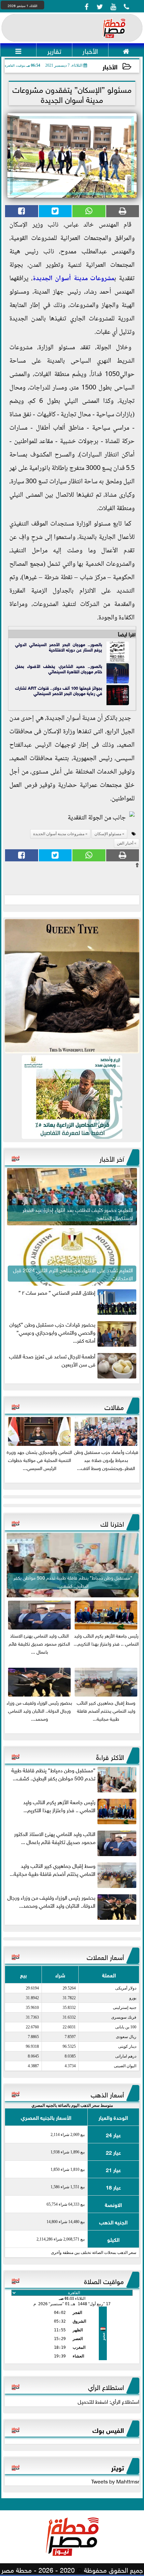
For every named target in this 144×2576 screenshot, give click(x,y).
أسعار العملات (105, 1956)
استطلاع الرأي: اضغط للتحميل (109, 2401)
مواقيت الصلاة (104, 2280)
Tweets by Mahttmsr (115, 2481)
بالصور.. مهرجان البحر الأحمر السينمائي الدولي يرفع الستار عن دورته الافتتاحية (59, 647)
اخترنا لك (112, 1523)
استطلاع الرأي (106, 2386)
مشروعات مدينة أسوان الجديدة (74, 279)
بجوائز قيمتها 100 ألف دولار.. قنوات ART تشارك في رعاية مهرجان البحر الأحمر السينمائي (59, 690)
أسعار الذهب (107, 2094)
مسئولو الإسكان (108, 834)
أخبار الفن (125, 843)
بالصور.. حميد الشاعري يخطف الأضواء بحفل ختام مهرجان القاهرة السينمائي (59, 668)
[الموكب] (72, 986)
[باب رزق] (72, 1097)
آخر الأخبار (112, 1158)
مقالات (114, 1406)
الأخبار (110, 66)
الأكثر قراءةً (110, 1756)
